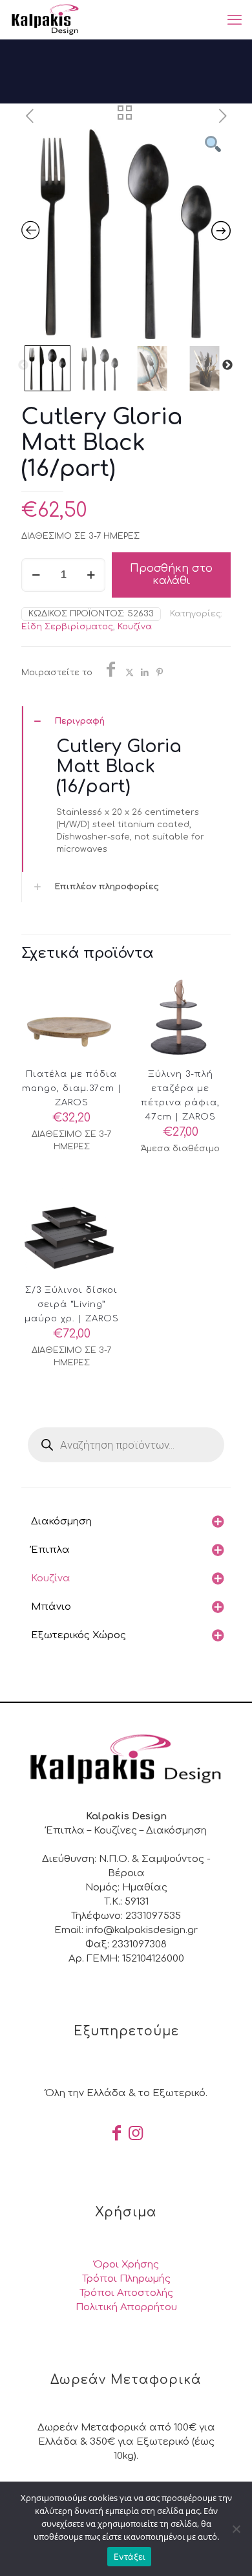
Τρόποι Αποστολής (126, 2293)
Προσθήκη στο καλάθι (171, 575)
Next (227, 365)
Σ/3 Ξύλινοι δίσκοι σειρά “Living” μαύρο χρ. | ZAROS (72, 1304)
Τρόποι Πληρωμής (126, 2279)
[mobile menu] (235, 19)
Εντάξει (130, 2557)
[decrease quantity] (36, 575)
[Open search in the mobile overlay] (126, 1445)
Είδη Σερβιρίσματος (67, 627)
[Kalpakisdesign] (45, 19)
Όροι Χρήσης (126, 2265)
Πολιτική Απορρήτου (126, 2307)
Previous (23, 365)
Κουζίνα (135, 627)
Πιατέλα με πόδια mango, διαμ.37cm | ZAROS (72, 1088)
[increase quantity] (91, 575)
